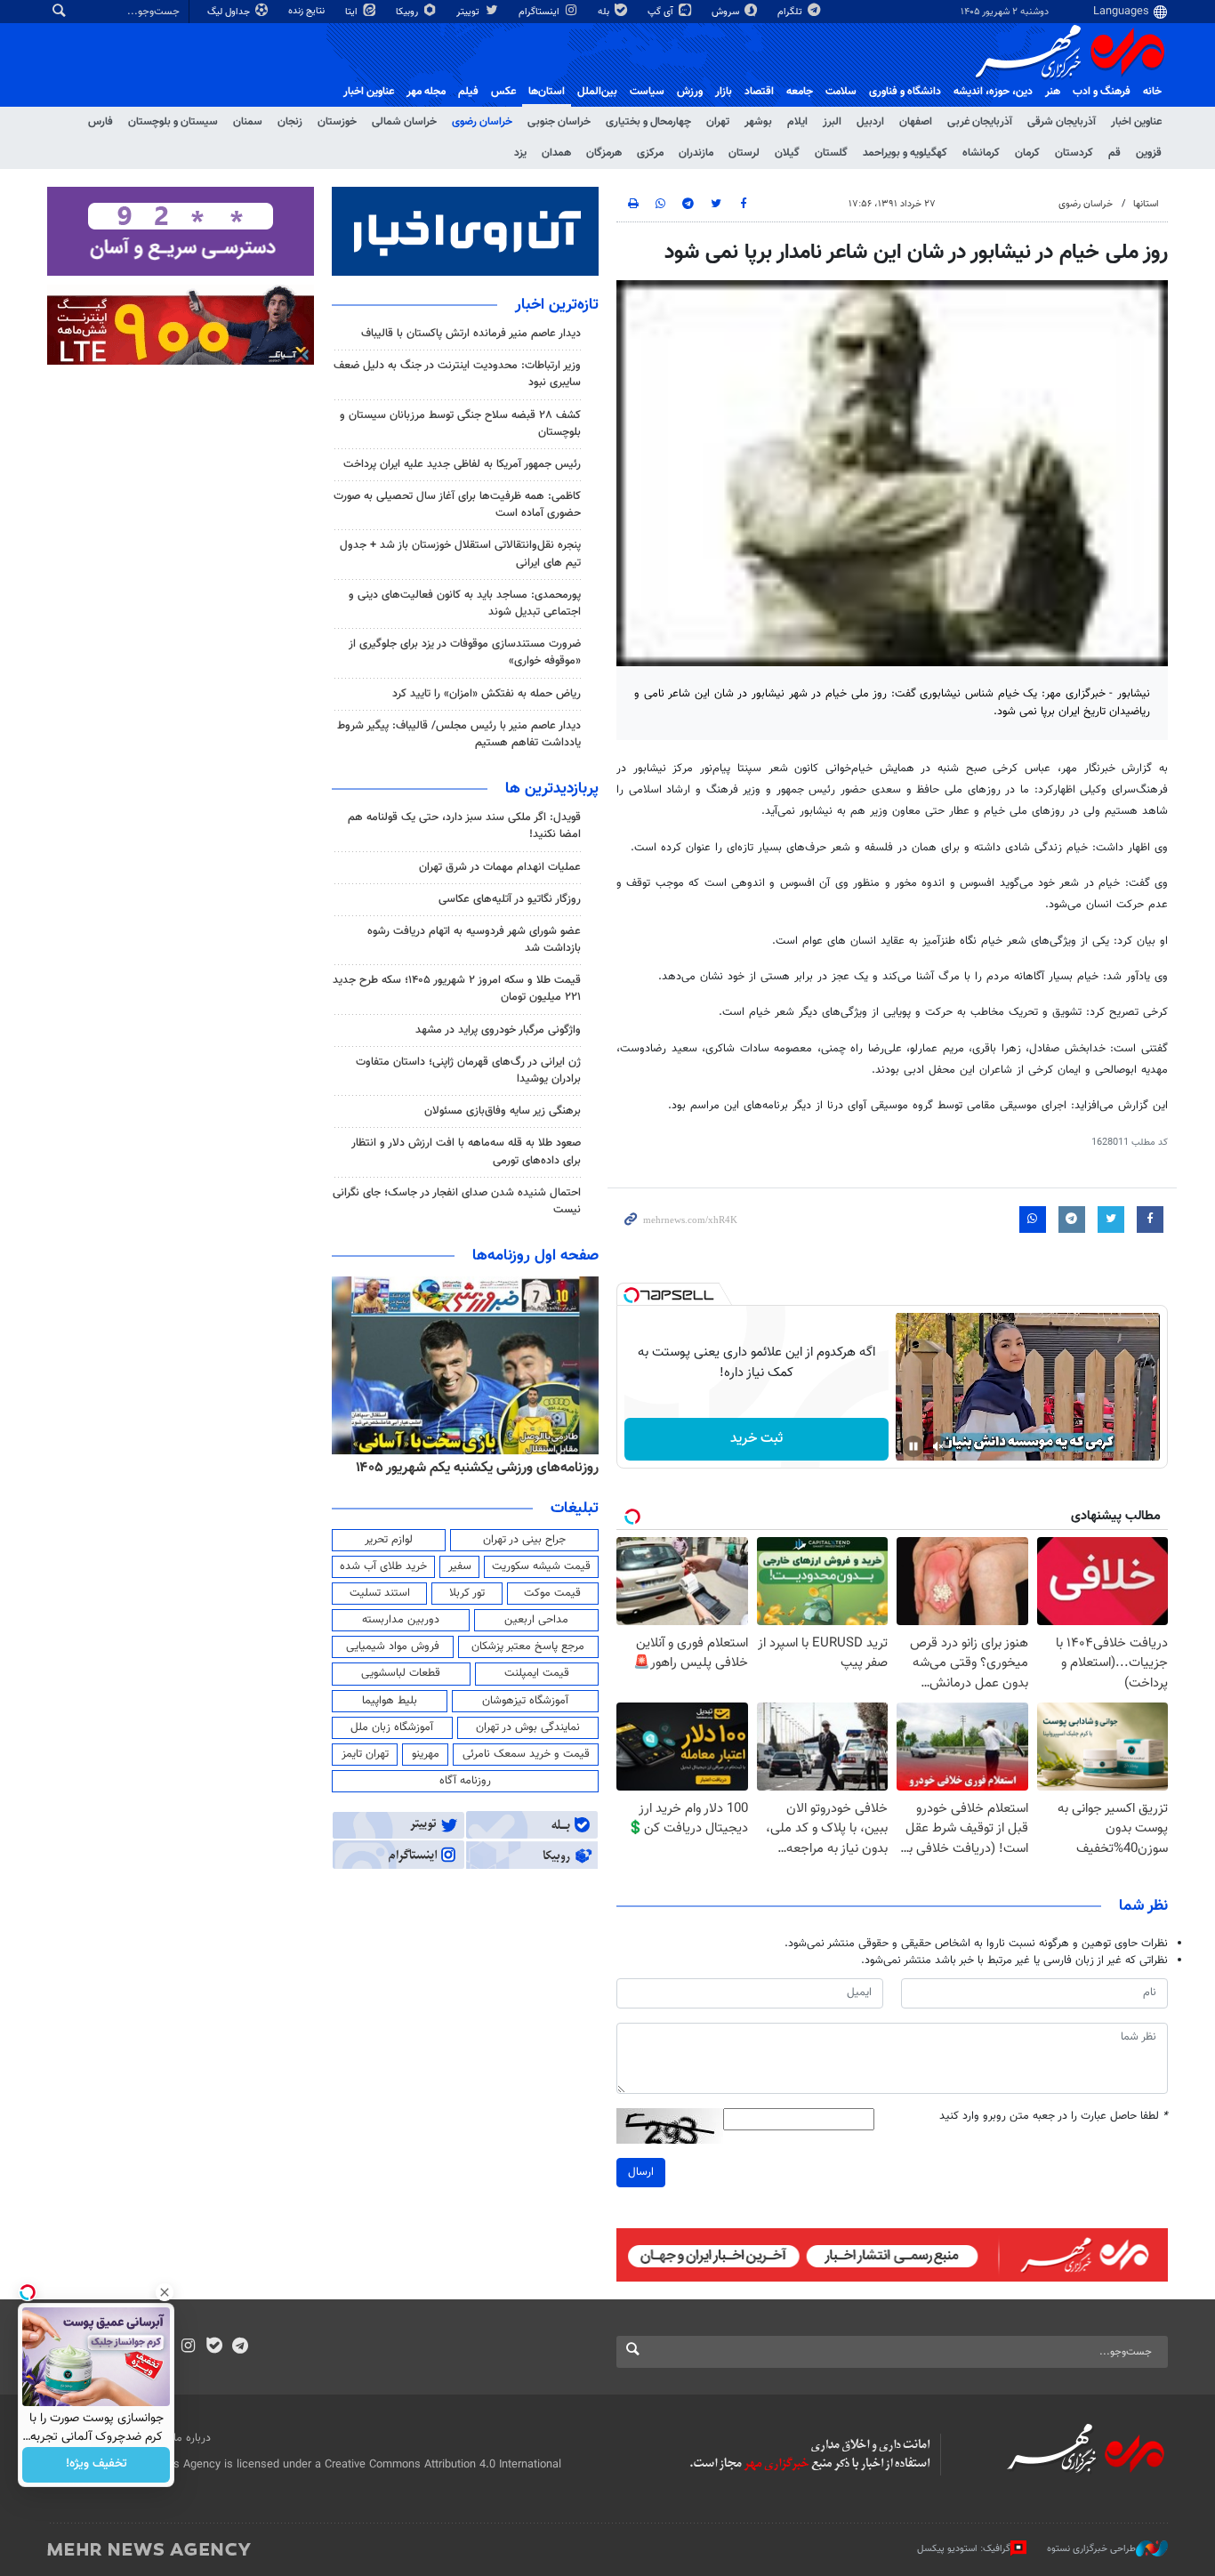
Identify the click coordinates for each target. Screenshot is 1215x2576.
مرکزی (650, 153)
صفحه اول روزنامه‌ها (535, 1256)
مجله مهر (426, 92)
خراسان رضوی (482, 122)
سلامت (841, 92)
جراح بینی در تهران (524, 1540)
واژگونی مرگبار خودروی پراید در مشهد (498, 1030)
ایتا (353, 12)
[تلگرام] (240, 2347)
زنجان (290, 122)
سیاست (647, 92)
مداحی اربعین (536, 1620)
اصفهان (916, 122)
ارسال (641, 2172)
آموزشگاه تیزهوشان (525, 1701)
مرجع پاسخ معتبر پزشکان (528, 1646)
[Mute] (938, 1446)
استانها (1146, 204)
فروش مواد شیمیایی (393, 1646)
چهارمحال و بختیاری (648, 122)
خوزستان (337, 122)
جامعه (800, 92)
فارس (101, 122)
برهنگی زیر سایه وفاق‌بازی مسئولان (503, 1111)
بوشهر (758, 122)
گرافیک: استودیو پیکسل (964, 2549)
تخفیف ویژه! (97, 2465)
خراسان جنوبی (559, 122)
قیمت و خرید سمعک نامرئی (526, 1754)
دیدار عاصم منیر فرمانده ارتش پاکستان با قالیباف (471, 334)
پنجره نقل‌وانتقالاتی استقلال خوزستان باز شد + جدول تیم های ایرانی (460, 554)
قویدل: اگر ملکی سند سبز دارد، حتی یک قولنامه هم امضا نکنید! (464, 826)
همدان (556, 153)
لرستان (744, 153)
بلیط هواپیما (390, 1701)
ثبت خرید (756, 1439)
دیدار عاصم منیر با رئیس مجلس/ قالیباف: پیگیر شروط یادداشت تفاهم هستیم (459, 734)
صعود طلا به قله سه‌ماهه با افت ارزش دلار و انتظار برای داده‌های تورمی (466, 1151)
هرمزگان (604, 153)
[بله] (214, 2347)
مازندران (696, 153)
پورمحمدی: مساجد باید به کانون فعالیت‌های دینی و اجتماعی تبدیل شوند (465, 604)
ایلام (797, 122)
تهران (718, 122)
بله (605, 12)
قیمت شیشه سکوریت (541, 1566)
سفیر (460, 1566)
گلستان (831, 153)
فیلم (468, 92)
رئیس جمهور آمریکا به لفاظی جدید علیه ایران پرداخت (462, 464)
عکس (503, 92)
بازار (724, 92)
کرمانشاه (981, 153)
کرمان (1027, 153)
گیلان (787, 153)
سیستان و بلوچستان (173, 122)
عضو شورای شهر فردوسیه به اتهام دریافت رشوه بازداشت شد (474, 940)
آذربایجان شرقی (1062, 122)
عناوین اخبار (1136, 122)
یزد (520, 153)
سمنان (248, 122)
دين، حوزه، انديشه (993, 92)
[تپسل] (632, 1295)
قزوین (1149, 153)
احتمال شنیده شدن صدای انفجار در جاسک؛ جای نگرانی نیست (457, 1201)
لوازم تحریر (389, 1540)
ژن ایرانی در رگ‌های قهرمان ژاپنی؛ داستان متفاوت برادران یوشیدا (468, 1071)
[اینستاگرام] (188, 2347)
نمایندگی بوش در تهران (528, 1727)
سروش (727, 12)
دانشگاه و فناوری (905, 92)
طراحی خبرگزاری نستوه (1091, 2549)
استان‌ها (547, 92)
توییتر (469, 12)
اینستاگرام (540, 12)
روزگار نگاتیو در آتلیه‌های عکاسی (510, 899)
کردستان (1074, 153)
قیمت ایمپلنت (537, 1673)
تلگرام (791, 12)
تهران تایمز (365, 1754)
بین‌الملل (597, 92)
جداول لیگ (230, 12)
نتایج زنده (308, 11)
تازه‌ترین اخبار (557, 305)
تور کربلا (467, 1593)
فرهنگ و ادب (1102, 92)
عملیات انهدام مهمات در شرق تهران (500, 867)
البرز (832, 122)
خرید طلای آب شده (383, 1566)
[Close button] (165, 2292)
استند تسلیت (380, 1593)
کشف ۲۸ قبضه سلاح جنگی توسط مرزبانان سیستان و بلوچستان (460, 424)
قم (1114, 153)
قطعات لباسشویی (401, 1673)
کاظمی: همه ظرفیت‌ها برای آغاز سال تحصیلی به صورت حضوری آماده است (457, 505)
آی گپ (662, 12)
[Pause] (913, 1446)
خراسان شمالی (404, 122)
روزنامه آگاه (465, 1781)
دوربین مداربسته (401, 1620)
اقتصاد (759, 92)
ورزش (690, 92)
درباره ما (192, 2438)
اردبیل (870, 122)
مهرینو (426, 1754)
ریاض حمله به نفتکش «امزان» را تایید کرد (487, 694)
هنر (1053, 92)
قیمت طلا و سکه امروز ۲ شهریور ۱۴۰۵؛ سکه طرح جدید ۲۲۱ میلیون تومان (457, 989)
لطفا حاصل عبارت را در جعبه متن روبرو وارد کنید (1054, 2117)
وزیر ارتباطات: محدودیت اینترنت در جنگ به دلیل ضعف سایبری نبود (457, 374)
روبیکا (408, 12)
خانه (1152, 92)
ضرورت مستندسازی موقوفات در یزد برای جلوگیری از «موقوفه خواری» (465, 652)
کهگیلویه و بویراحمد (905, 153)
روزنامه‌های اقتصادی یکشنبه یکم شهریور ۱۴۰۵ (471, 1468)
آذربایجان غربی (980, 122)
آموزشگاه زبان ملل (392, 1727)
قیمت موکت (552, 1593)
